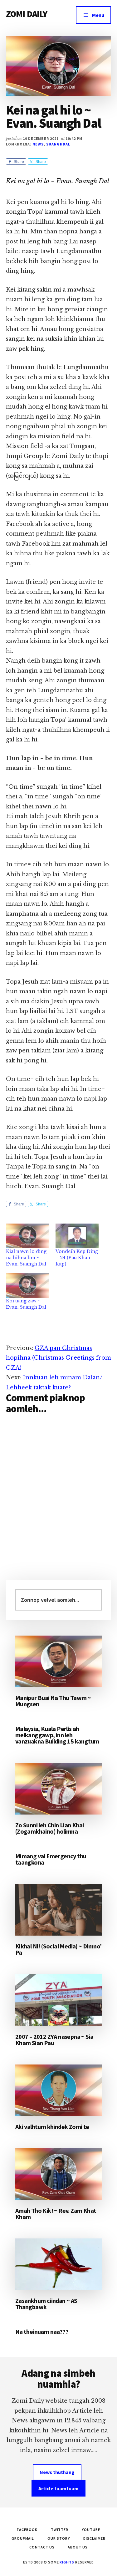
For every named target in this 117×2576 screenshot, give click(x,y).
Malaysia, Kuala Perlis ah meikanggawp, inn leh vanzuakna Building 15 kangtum (57, 1735)
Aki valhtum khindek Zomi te (52, 2127)
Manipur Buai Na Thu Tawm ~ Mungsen (53, 1701)
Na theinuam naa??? (42, 2332)
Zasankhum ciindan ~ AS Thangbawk (46, 2304)
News (38, 144)
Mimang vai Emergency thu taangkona (51, 1859)
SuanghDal (58, 144)
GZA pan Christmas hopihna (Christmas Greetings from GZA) (58, 1358)
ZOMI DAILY (27, 14)
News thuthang (57, 2472)
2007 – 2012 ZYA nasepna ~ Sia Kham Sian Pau (54, 2040)
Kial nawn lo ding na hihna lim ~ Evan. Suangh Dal (26, 1258)
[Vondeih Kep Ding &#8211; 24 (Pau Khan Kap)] (77, 1236)
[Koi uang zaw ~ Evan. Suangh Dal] (28, 1285)
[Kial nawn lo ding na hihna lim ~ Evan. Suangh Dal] (28, 1236)
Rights (67, 2562)
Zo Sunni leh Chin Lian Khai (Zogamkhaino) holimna (50, 1828)
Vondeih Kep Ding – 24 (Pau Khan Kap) (77, 1258)
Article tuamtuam (58, 2488)
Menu (98, 15)
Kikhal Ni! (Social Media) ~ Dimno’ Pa (58, 1949)
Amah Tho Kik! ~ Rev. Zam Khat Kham (56, 2214)
